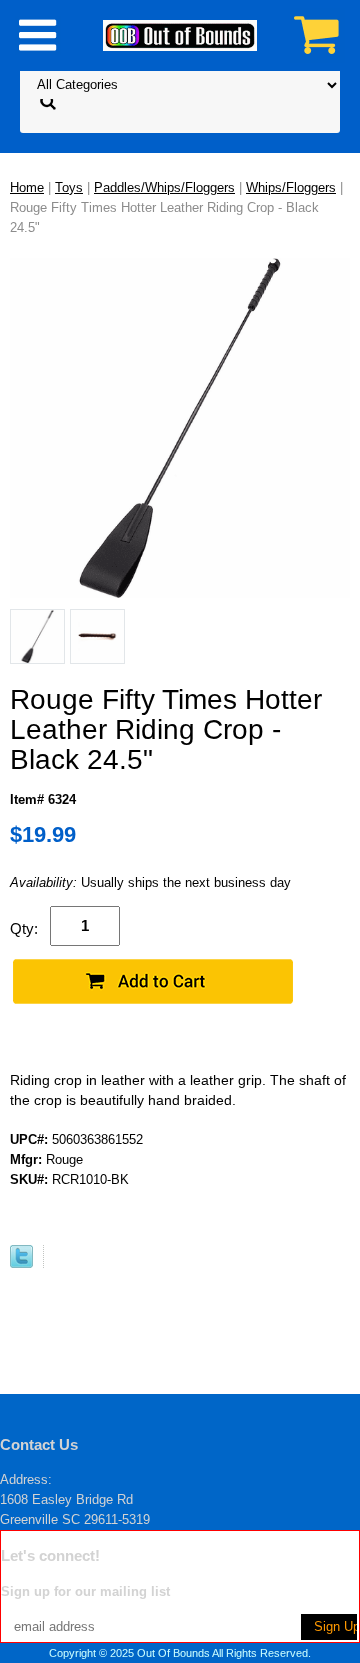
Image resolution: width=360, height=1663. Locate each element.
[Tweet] (21, 1263)
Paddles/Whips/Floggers (164, 187)
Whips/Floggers (291, 187)
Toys (69, 187)
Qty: (24, 928)
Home (27, 187)
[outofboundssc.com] (180, 34)
